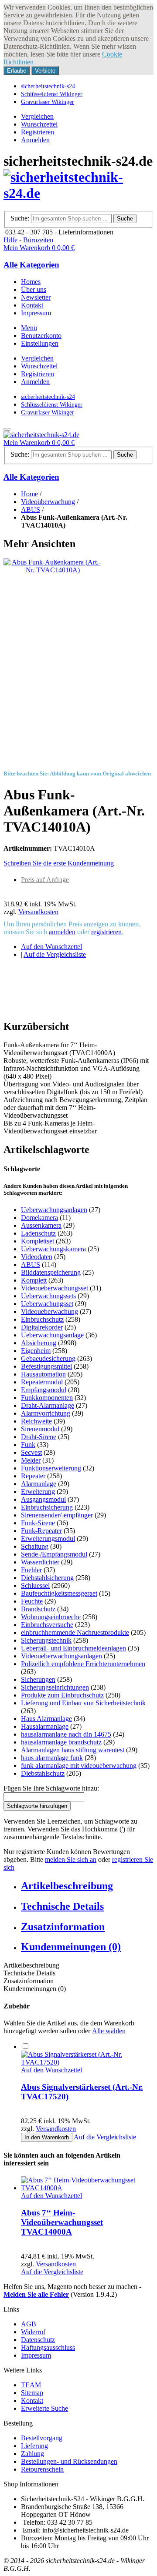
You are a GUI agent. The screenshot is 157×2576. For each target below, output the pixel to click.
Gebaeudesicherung (48, 1358)
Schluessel (35, 1585)
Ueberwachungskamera (53, 1249)
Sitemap (32, 2393)
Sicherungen (38, 1679)
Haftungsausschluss (48, 2347)
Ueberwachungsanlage (52, 1335)
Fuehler (31, 1570)
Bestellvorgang (42, 2438)
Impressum (36, 2355)
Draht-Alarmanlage (48, 1405)
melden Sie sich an (71, 1859)
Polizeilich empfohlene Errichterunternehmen (83, 1664)
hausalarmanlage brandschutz (61, 1742)
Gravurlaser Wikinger (48, 102)
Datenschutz (38, 2340)
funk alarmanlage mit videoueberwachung (79, 1766)
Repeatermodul (42, 1382)
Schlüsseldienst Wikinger (52, 94)
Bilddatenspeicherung (51, 1272)
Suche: (20, 218)
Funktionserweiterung (51, 1468)
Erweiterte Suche (44, 2408)
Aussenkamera (41, 1225)
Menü (29, 328)
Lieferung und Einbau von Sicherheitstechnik (83, 1703)
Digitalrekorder (42, 1327)
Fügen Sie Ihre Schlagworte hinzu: (51, 1788)
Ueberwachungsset (47, 1304)
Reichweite (36, 1421)
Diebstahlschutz (43, 1773)
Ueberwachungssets (48, 1296)
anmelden (62, 932)
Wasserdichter (40, 1562)
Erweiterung (38, 1492)
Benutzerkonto (41, 336)
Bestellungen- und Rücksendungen (69, 2461)
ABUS (31, 510)
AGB (29, 2324)
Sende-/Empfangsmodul (54, 1554)
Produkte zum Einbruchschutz (62, 1695)
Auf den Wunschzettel (51, 947)
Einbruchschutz (42, 1319)
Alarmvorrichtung (46, 1413)
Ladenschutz (38, 1233)
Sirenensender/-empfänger (57, 1515)
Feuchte (32, 1601)
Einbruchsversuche (47, 1625)
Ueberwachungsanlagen (54, 1210)
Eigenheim (36, 1351)
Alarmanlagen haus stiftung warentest (73, 1750)
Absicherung (39, 1343)
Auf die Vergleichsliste (55, 954)
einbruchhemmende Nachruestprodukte (75, 1632)
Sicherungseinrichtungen (55, 1687)
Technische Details (62, 1906)
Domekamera (39, 1218)
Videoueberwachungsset (55, 1288)
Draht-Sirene (39, 1437)
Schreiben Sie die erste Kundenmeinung (59, 863)
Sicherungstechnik (46, 1640)
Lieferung (34, 2446)
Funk (28, 1445)
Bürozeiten (38, 240)
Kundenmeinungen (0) (71, 1947)
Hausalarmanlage (45, 1726)
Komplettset (38, 1241)
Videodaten (37, 1257)
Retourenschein (42, 2469)
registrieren (106, 932)
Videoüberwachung (48, 502)
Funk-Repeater (41, 1531)
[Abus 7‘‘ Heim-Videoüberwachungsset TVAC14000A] (87, 2188)
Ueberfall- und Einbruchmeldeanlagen (73, 1648)
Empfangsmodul (44, 1390)
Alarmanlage (39, 1484)
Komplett (34, 1280)
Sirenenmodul (40, 1429)
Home (29, 494)
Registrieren (38, 132)
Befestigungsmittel (46, 1366)
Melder (31, 1460)
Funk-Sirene (38, 1523)
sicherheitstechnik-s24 (48, 86)
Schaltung (35, 1546)
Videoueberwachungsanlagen (61, 1656)
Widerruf (33, 2332)
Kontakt (32, 2401)
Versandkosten (38, 912)
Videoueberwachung (49, 1311)
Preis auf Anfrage (45, 880)
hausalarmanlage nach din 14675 (66, 1734)
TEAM (31, 2385)
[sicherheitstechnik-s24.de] (78, 193)
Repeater (33, 1476)
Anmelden (35, 140)
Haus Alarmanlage (46, 1719)
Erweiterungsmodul (48, 1539)
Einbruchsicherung (47, 1507)
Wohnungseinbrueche (51, 1617)
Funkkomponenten (47, 1398)
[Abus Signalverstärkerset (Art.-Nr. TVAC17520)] (87, 2062)
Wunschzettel (39, 124)
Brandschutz (38, 1609)
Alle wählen (109, 2031)
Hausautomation (43, 1374)
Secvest (31, 1452)
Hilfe (10, 240)
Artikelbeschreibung (67, 1886)
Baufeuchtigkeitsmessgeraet (59, 1593)
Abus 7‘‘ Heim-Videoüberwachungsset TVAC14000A (62, 2222)
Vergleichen (37, 116)
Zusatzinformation (63, 1927)
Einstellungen (40, 343)
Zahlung (32, 2454)
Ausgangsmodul (43, 1499)
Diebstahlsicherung (47, 1578)
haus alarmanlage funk (52, 1758)
